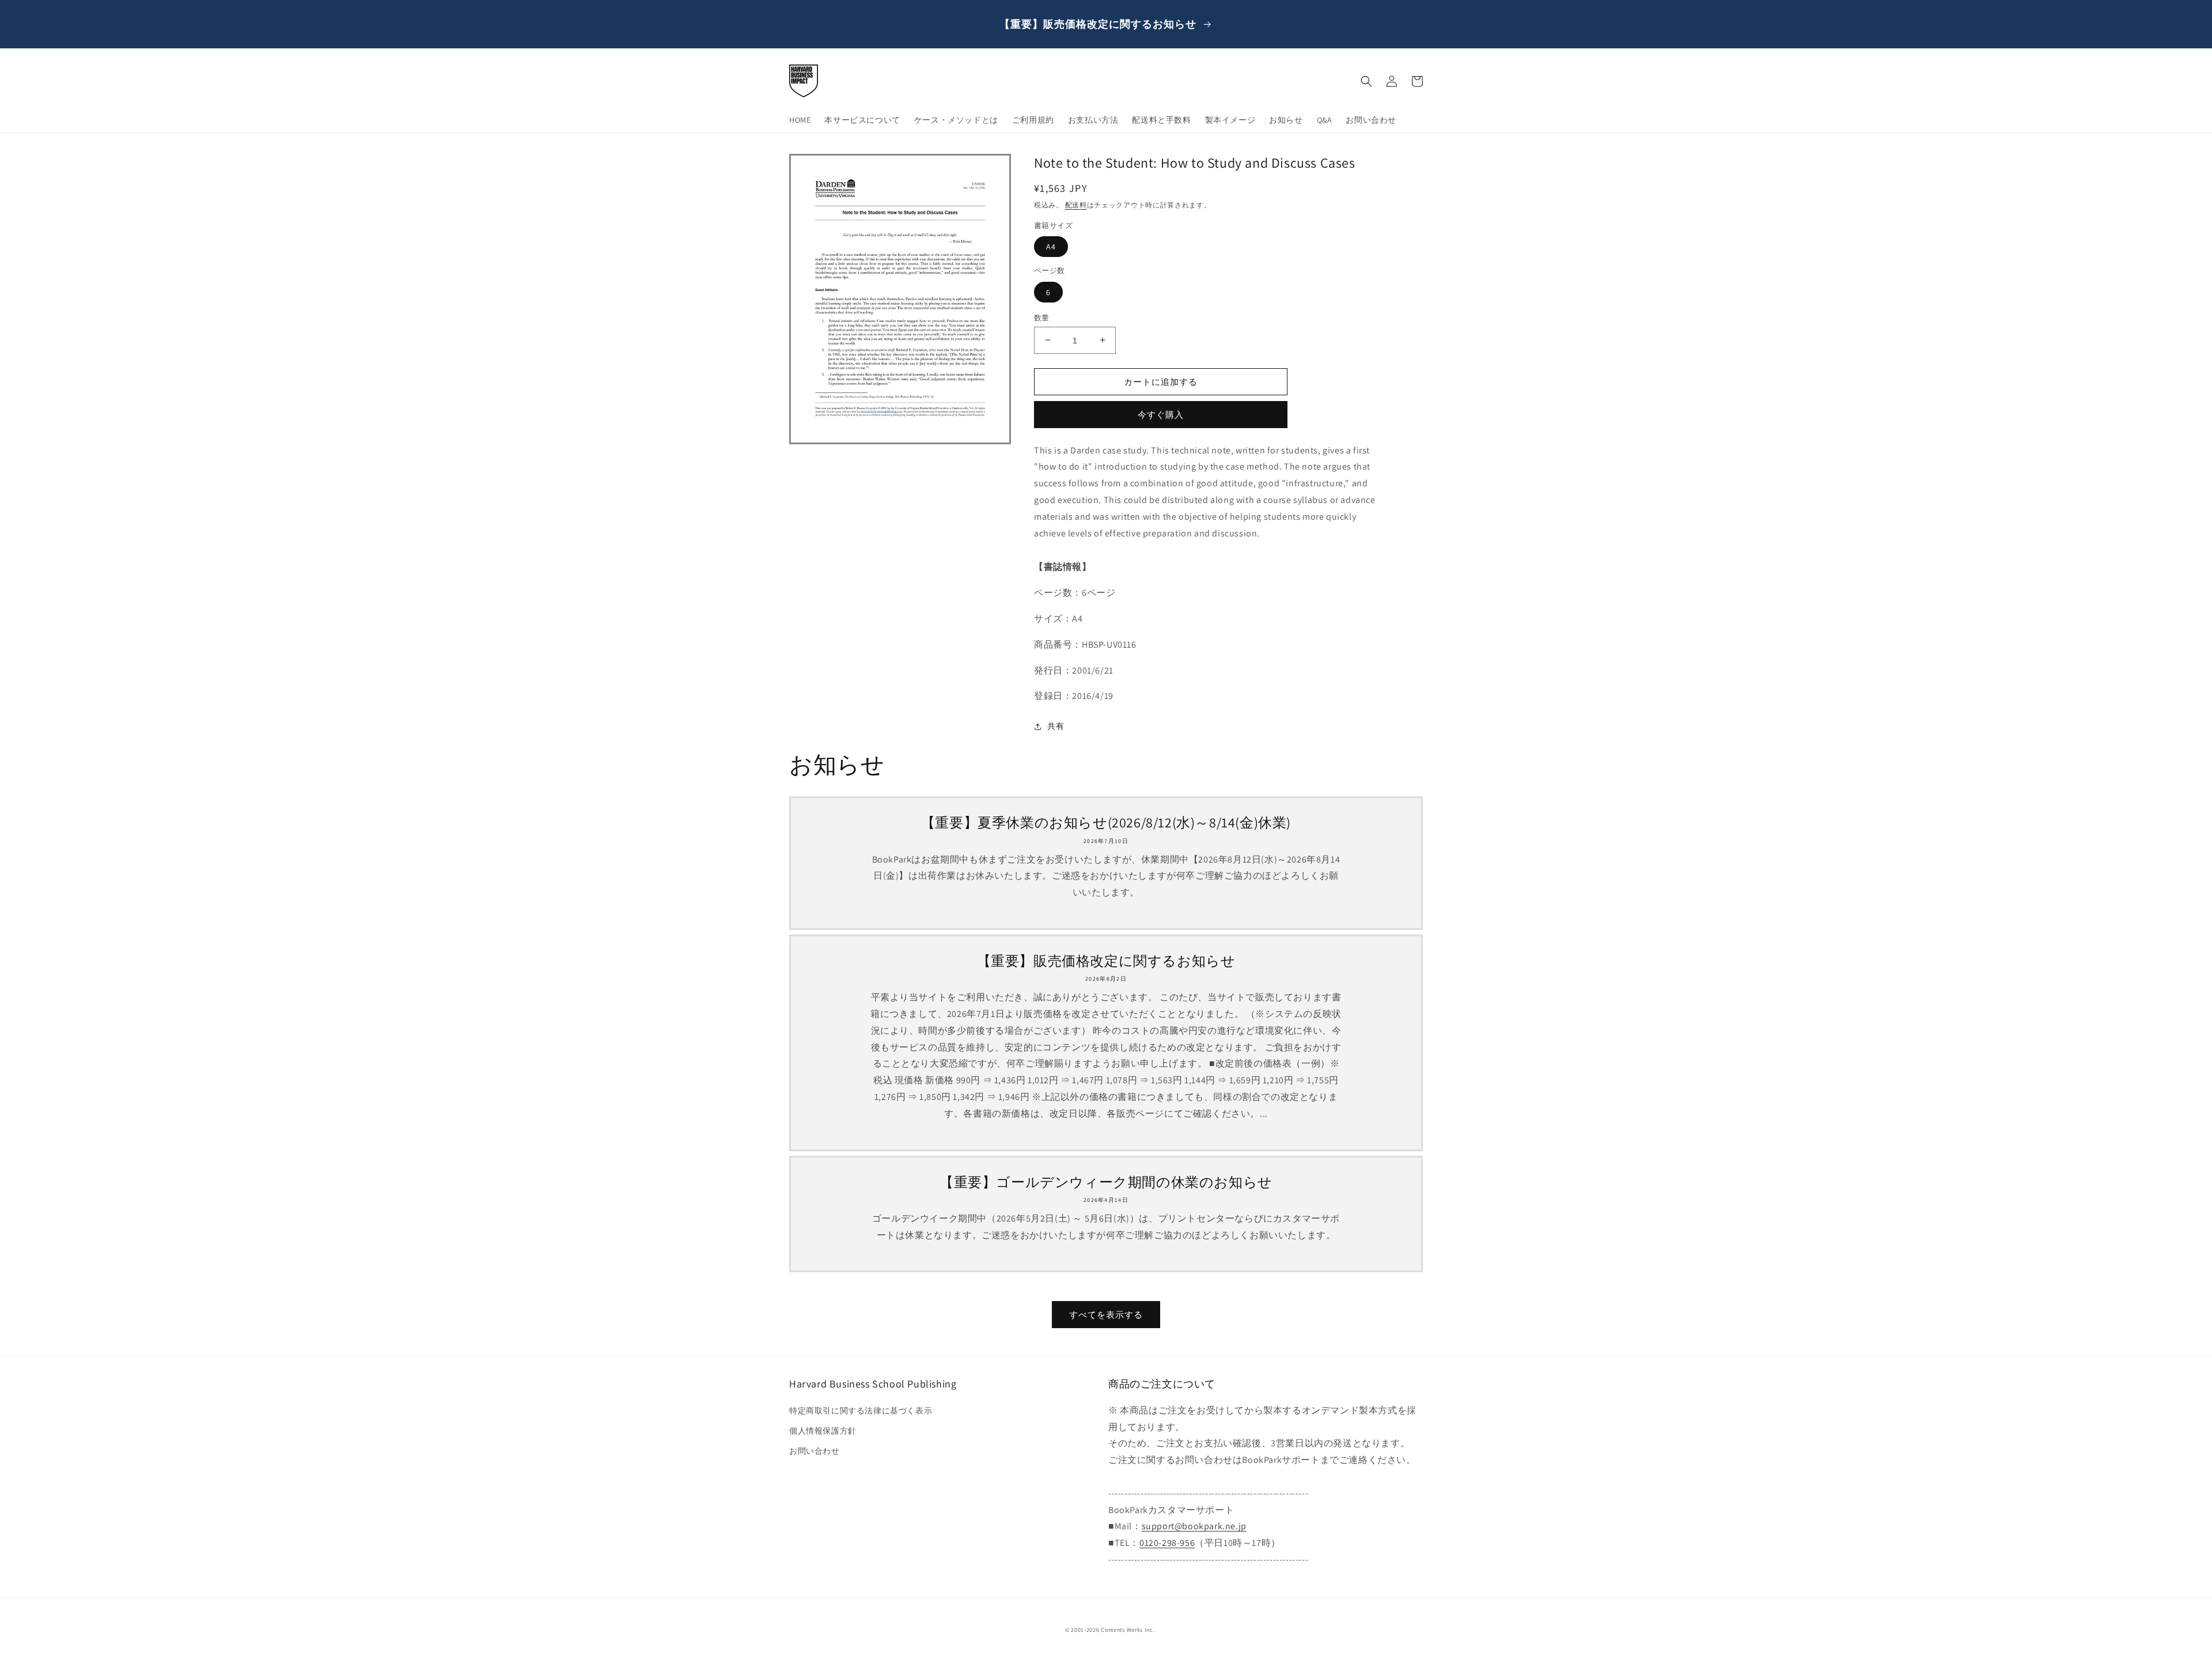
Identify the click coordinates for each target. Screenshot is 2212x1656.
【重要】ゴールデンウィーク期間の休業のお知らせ (1106, 1182)
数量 (1042, 317)
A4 (1051, 247)
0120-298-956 (1167, 1543)
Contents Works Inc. (1128, 1630)
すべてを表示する (1106, 1315)
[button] (1366, 81)
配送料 (1076, 205)
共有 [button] (1056, 726)
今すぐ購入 (1161, 415)
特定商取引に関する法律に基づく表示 (861, 1411)
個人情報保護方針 (823, 1431)
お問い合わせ (815, 1451)
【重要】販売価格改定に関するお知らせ (1106, 961)
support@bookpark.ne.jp (1194, 1526)
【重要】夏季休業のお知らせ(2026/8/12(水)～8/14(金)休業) (1106, 823)
